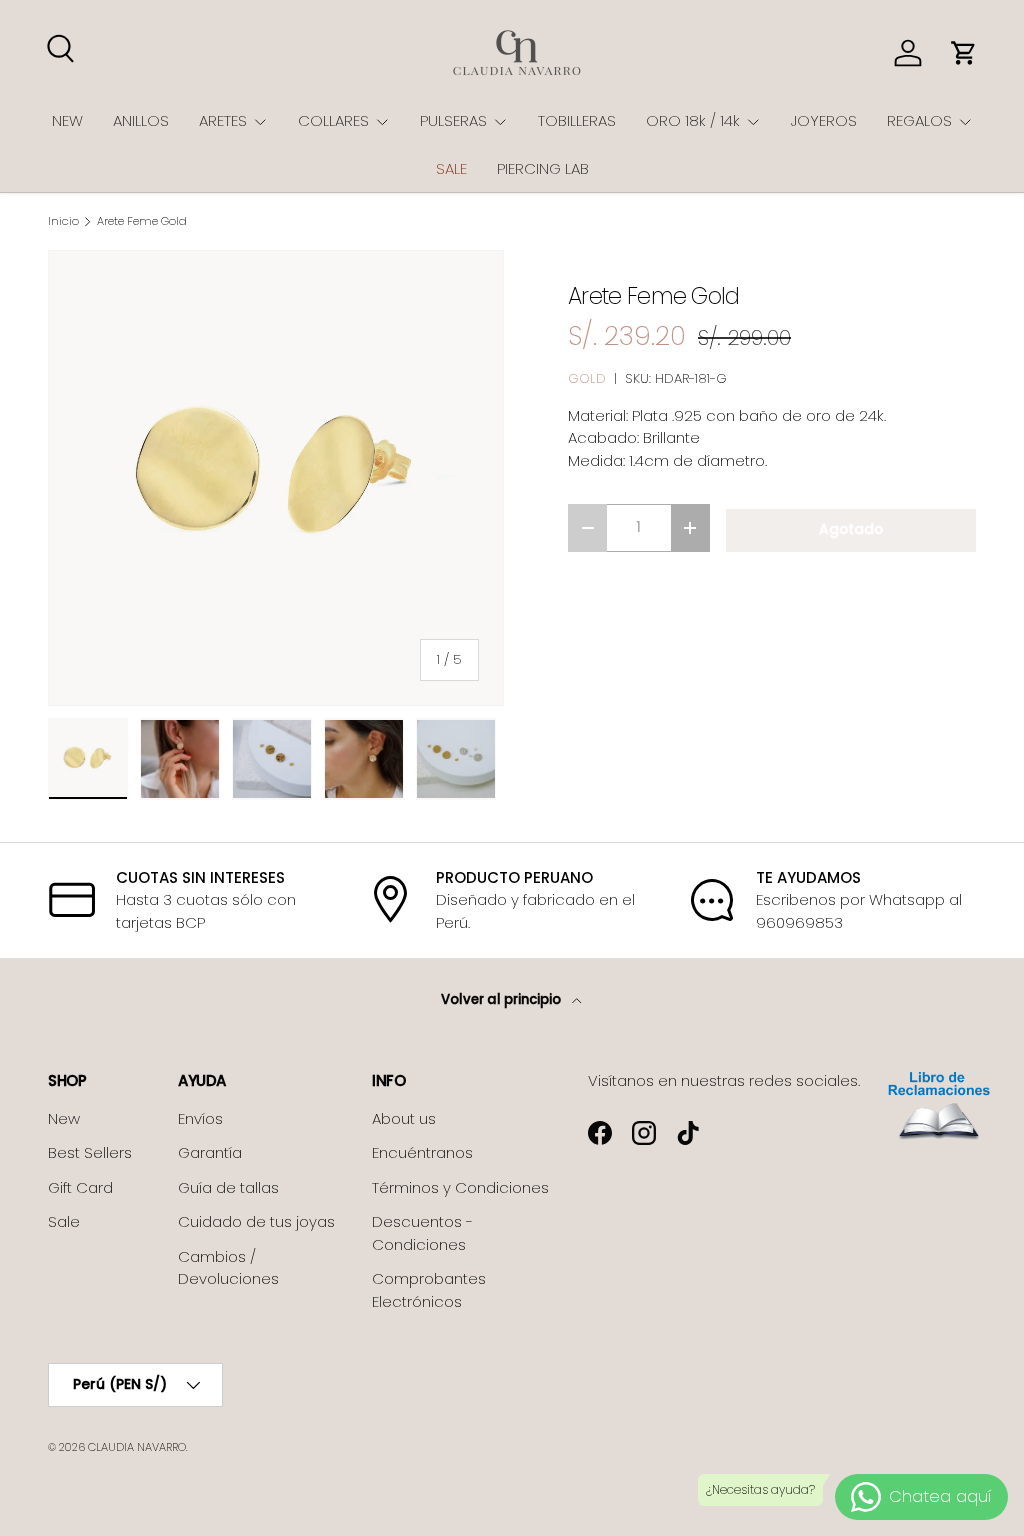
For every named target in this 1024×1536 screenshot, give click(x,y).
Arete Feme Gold (142, 221)
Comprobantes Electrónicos (429, 1290)
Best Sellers (90, 1152)
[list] (276, 478)
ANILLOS (141, 120)
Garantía (210, 1152)
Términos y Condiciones (460, 1187)
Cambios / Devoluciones (228, 1268)
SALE (451, 168)
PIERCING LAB (543, 168)
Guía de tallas (228, 1187)
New (64, 1118)
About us (404, 1118)
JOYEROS (824, 120)
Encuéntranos (422, 1152)
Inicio (63, 221)
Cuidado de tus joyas (256, 1221)
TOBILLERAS (577, 120)
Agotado (851, 529)
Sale (64, 1221)
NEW (67, 120)
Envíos (200, 1118)
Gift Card (80, 1187)
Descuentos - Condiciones (422, 1233)
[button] (964, 53)
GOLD (587, 378)
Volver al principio (502, 999)
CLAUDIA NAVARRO (137, 1447)
